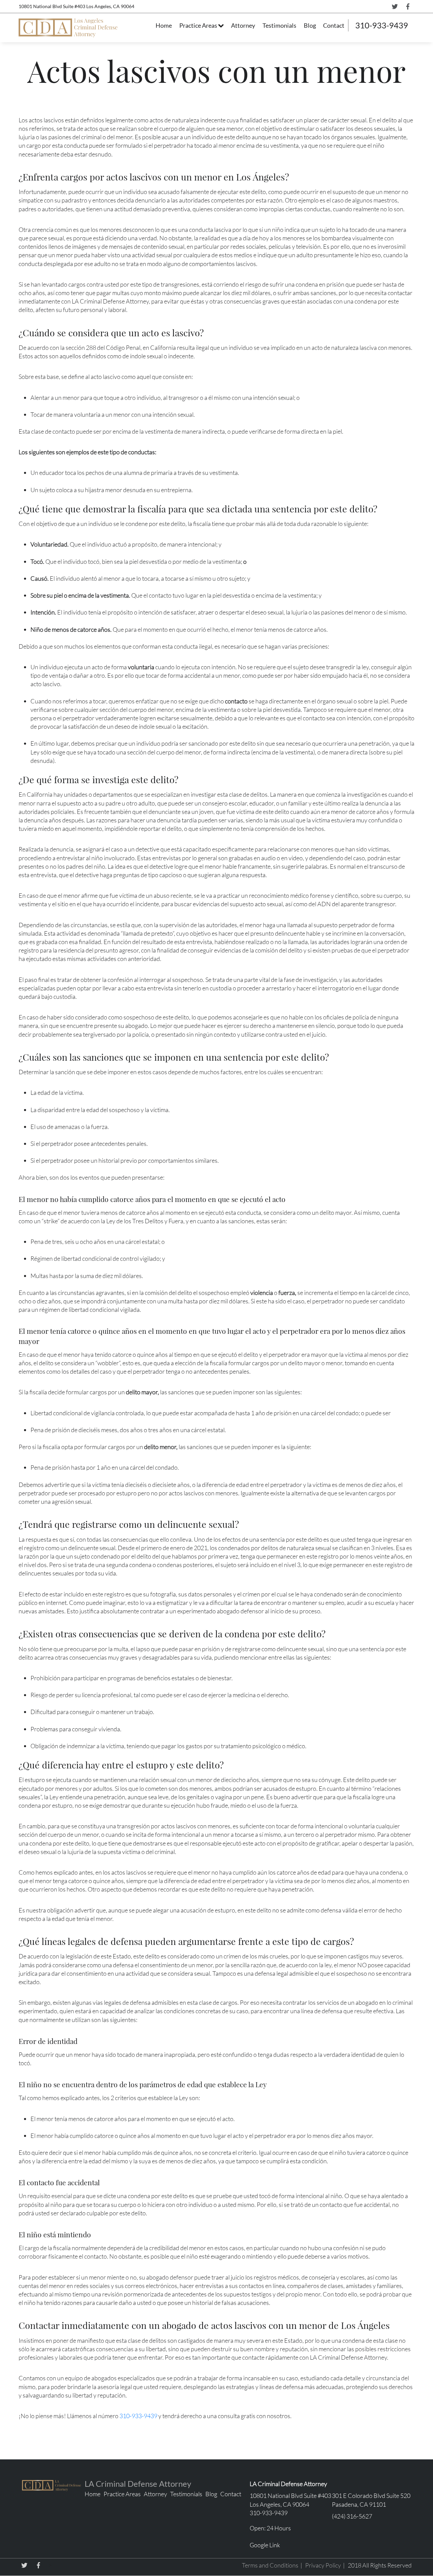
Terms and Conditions (270, 2565)
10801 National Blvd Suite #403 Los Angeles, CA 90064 (76, 6)
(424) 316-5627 (352, 2516)
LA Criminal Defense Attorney (138, 2484)
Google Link (265, 2545)
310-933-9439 (382, 25)
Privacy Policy (323, 2565)
